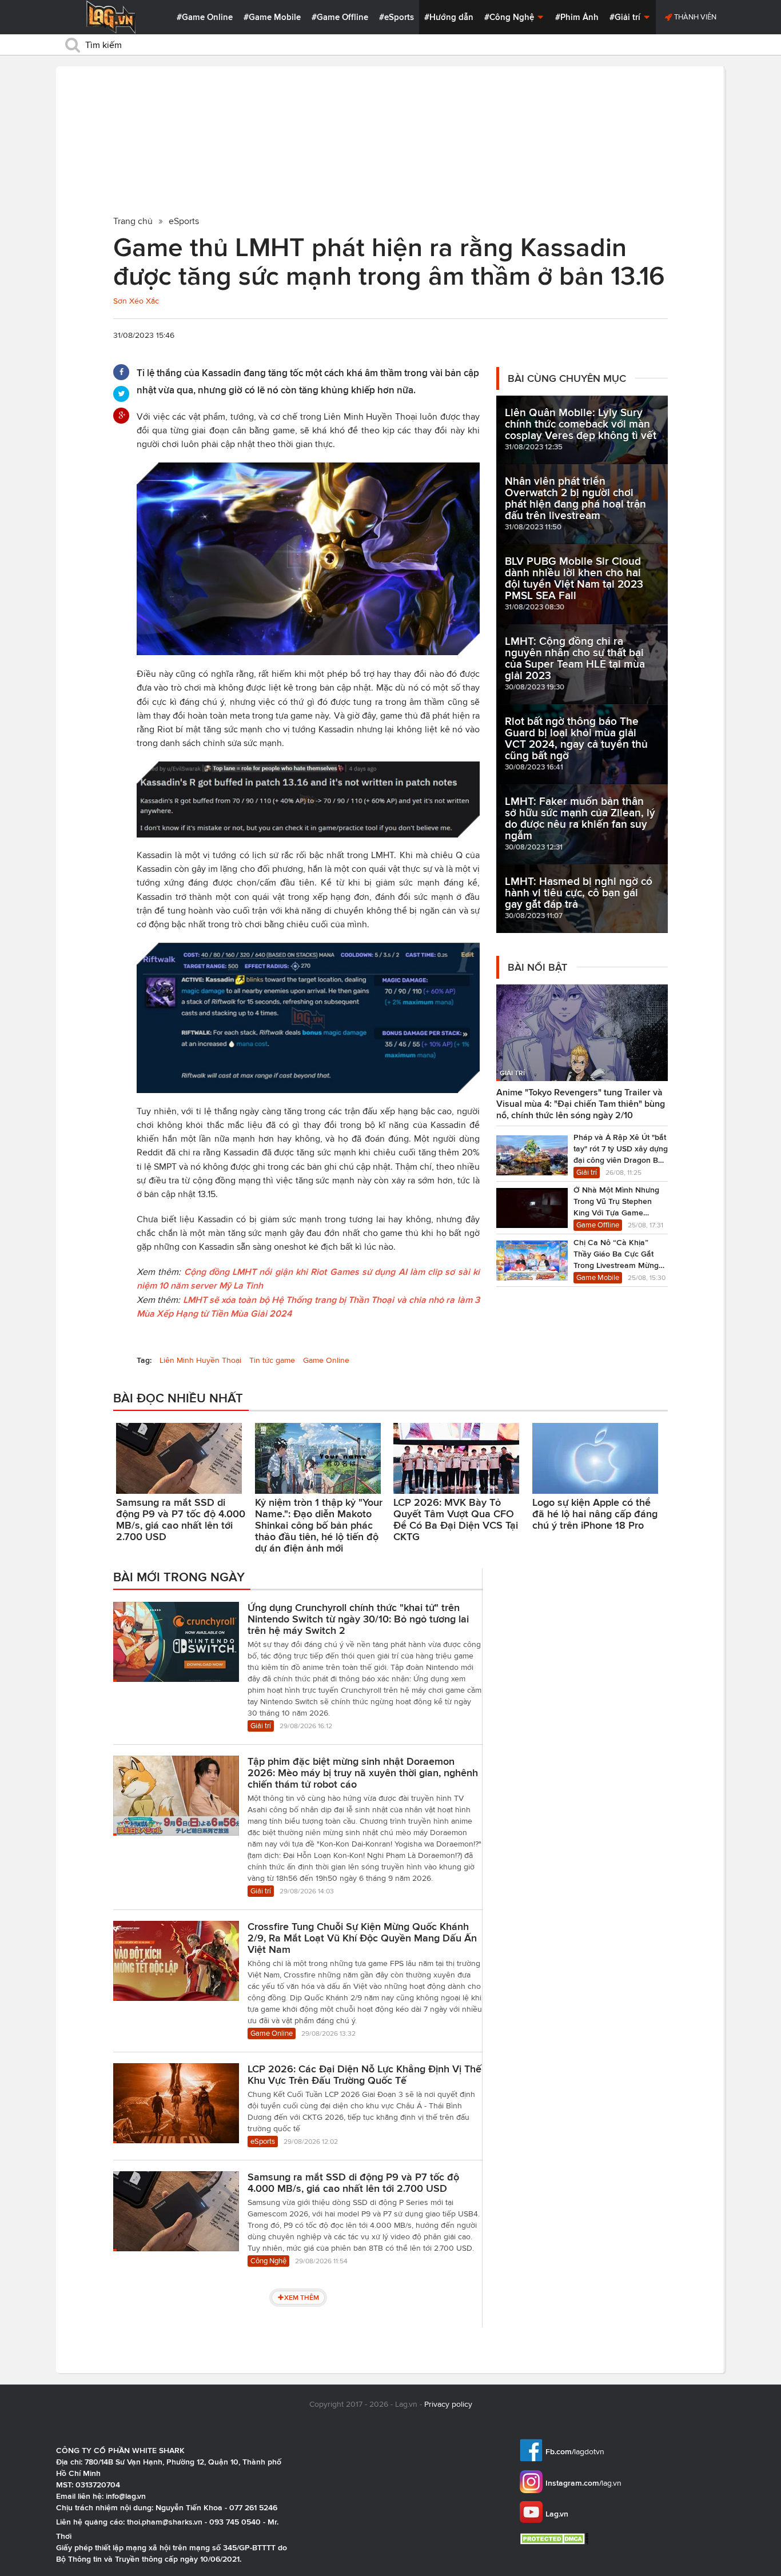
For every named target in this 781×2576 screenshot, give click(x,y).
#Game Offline (340, 17)
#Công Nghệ (510, 17)
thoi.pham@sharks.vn (165, 2522)
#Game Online (205, 17)
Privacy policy (448, 2404)
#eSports (397, 17)
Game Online (326, 1360)
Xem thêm (302, 2297)
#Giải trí (626, 17)
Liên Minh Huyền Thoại (200, 1360)
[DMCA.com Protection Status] (555, 2539)
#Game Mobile (272, 17)
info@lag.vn (126, 2496)
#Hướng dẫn (449, 17)
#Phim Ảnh (577, 17)
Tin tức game (272, 1360)
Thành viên (694, 17)
